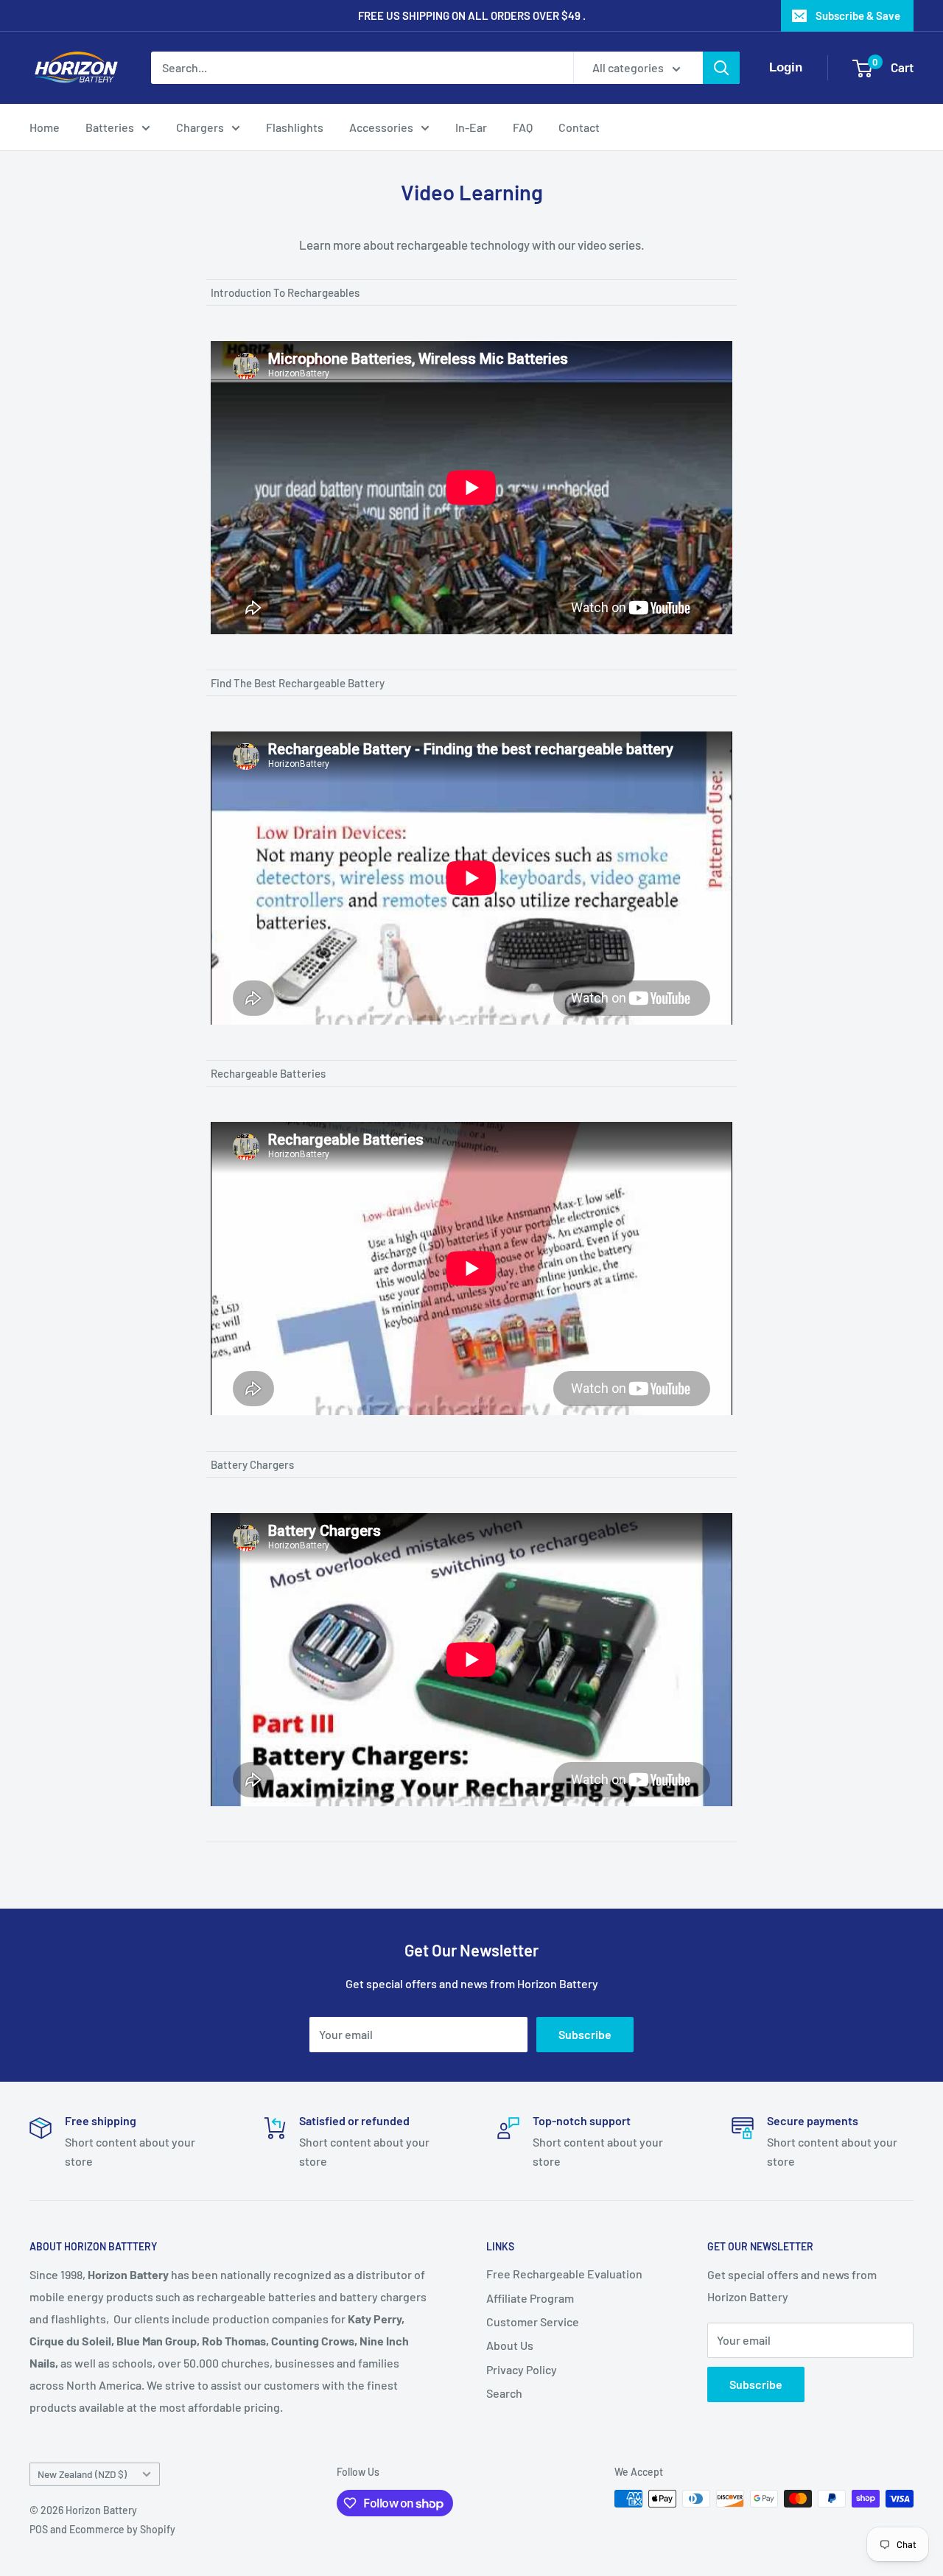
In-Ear (471, 127)
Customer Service (533, 2321)
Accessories (381, 127)
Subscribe (585, 2034)
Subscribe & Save (858, 15)
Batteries (110, 127)
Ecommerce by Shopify (122, 2529)
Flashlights (295, 127)
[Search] (721, 68)
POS (39, 2529)
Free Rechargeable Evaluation (564, 2274)
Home (45, 127)
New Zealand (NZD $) (82, 2474)
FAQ (523, 127)
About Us (510, 2345)
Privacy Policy (522, 2369)
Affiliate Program (530, 2298)
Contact (579, 127)
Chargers (200, 127)
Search (504, 2393)
